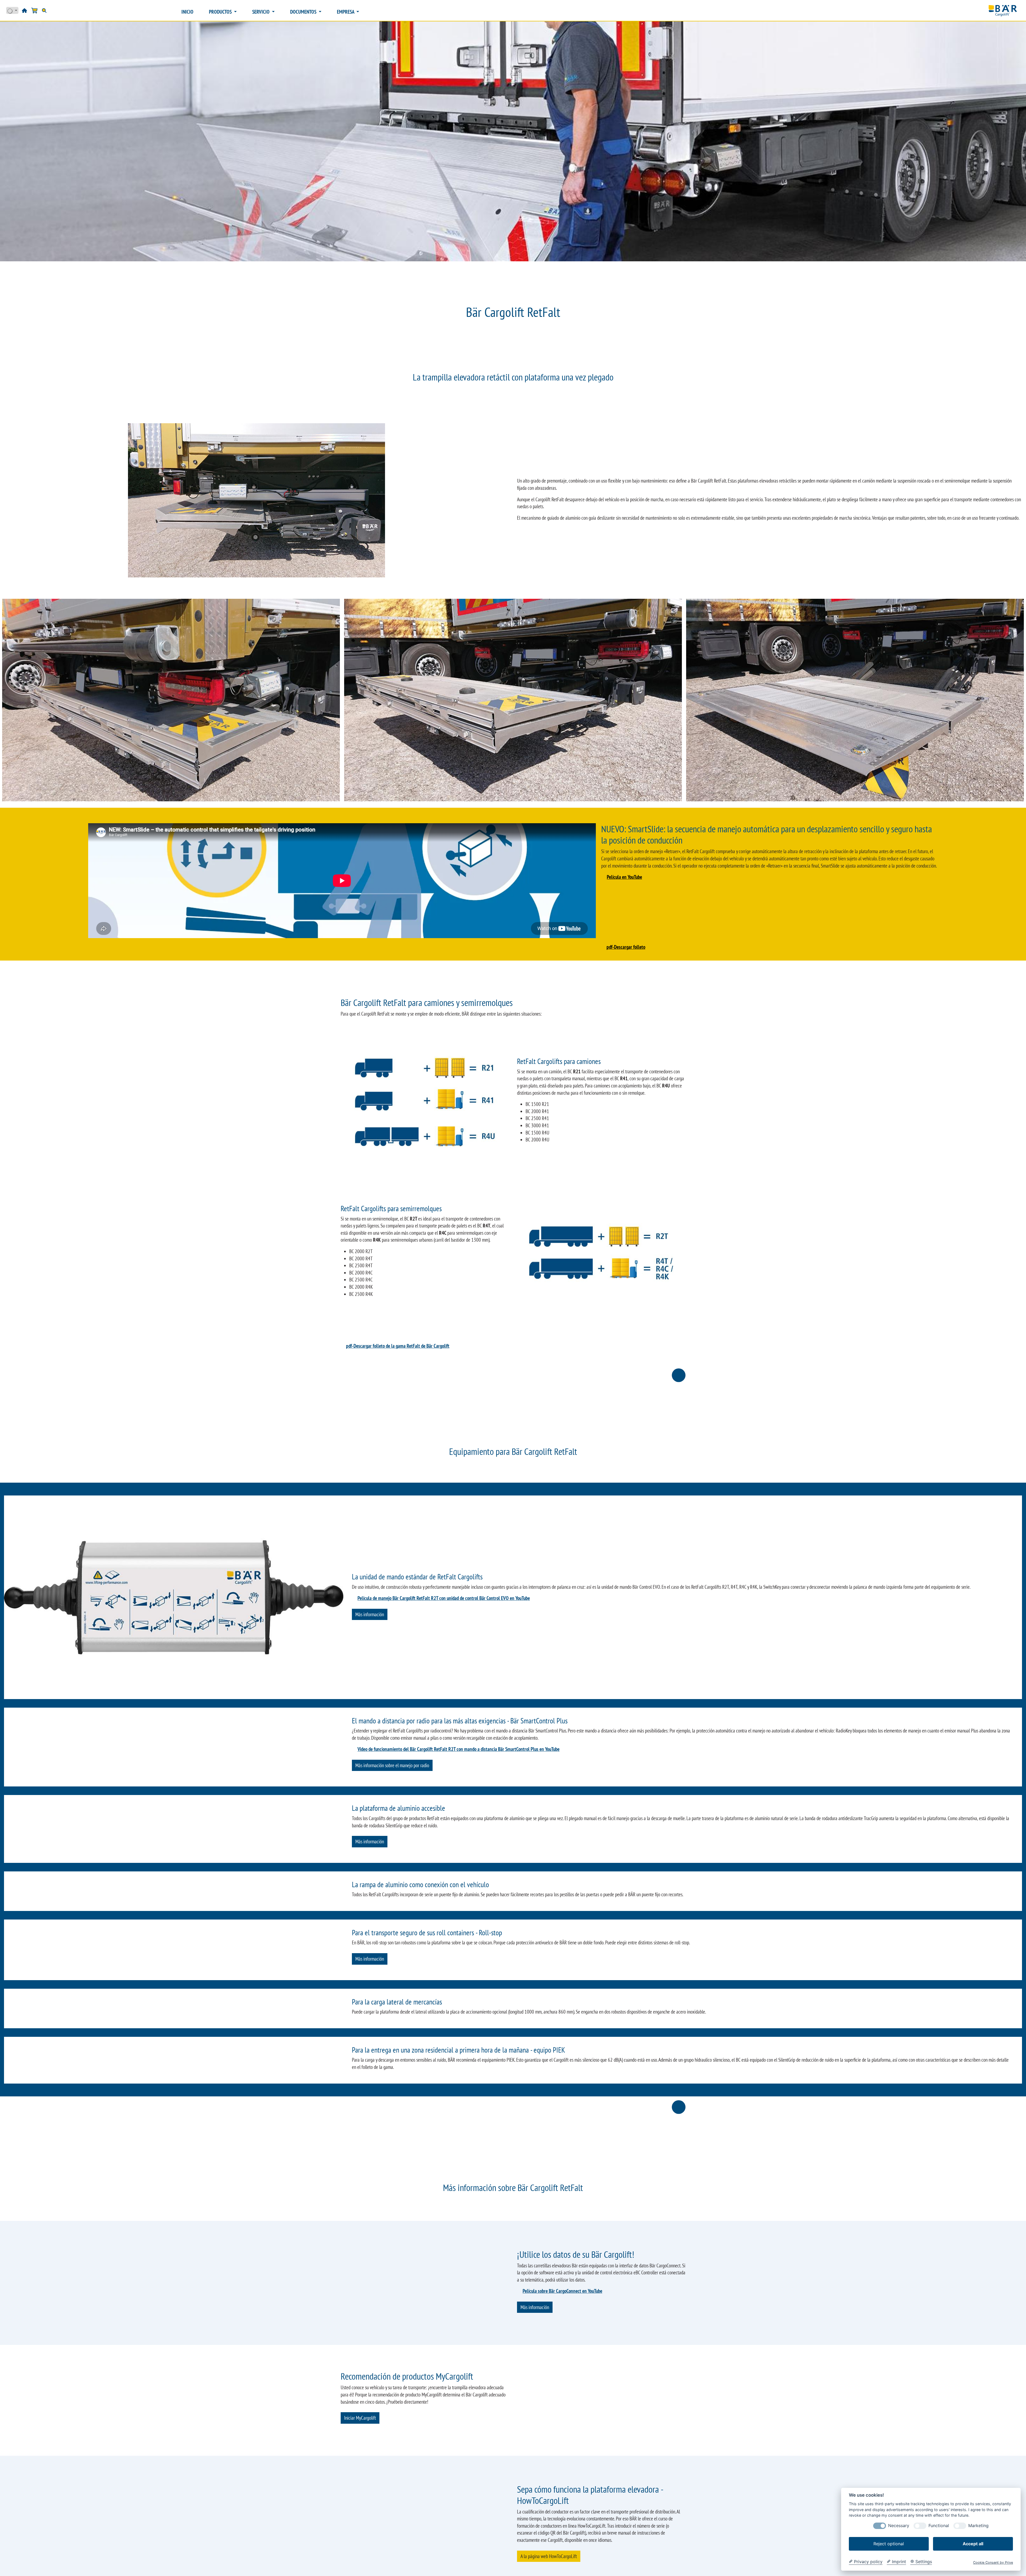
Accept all (973, 2544)
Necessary (899, 2526)
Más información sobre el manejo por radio (392, 1828)
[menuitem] (187, 12)
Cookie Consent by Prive (993, 2563)
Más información (370, 1614)
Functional (939, 2526)
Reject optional (889, 2544)
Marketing (978, 2526)
